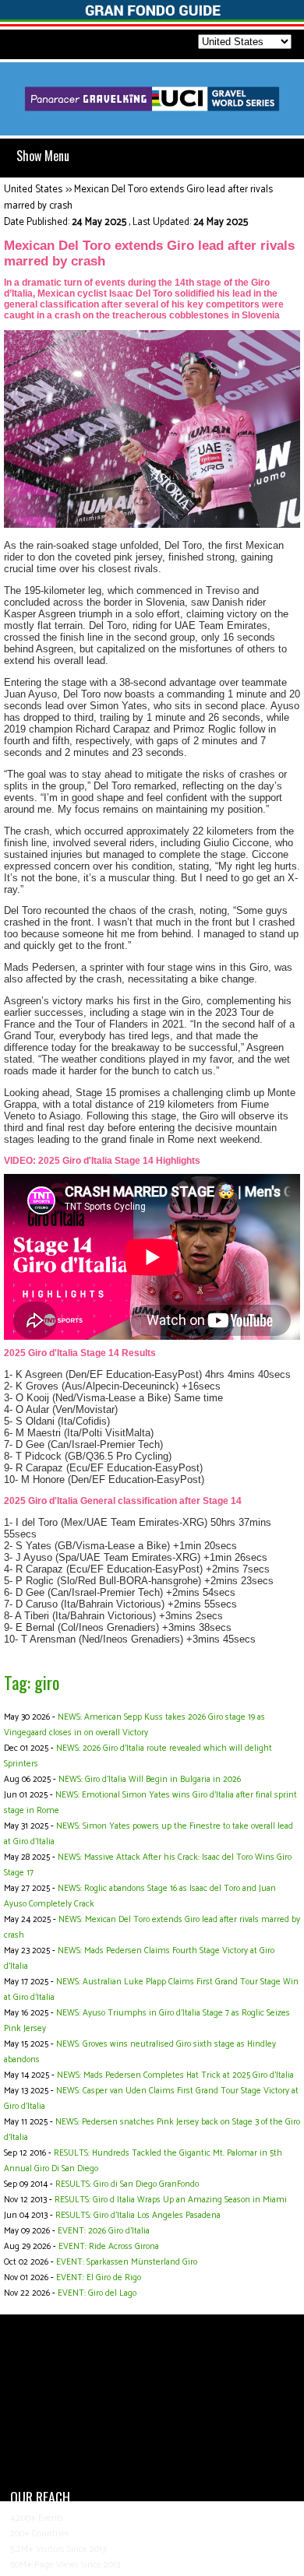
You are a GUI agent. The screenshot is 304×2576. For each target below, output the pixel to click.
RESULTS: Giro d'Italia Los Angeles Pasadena (138, 2216)
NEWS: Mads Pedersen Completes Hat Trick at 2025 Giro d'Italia (175, 2075)
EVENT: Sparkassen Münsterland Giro (127, 2262)
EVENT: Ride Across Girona (109, 2247)
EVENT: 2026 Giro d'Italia (104, 2231)
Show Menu (43, 156)
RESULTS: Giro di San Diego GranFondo (127, 2184)
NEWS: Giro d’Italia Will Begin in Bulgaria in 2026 (150, 1780)
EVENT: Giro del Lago (97, 2293)
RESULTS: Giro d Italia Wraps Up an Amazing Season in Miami (171, 2200)
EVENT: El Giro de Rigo (99, 2278)
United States (33, 190)
